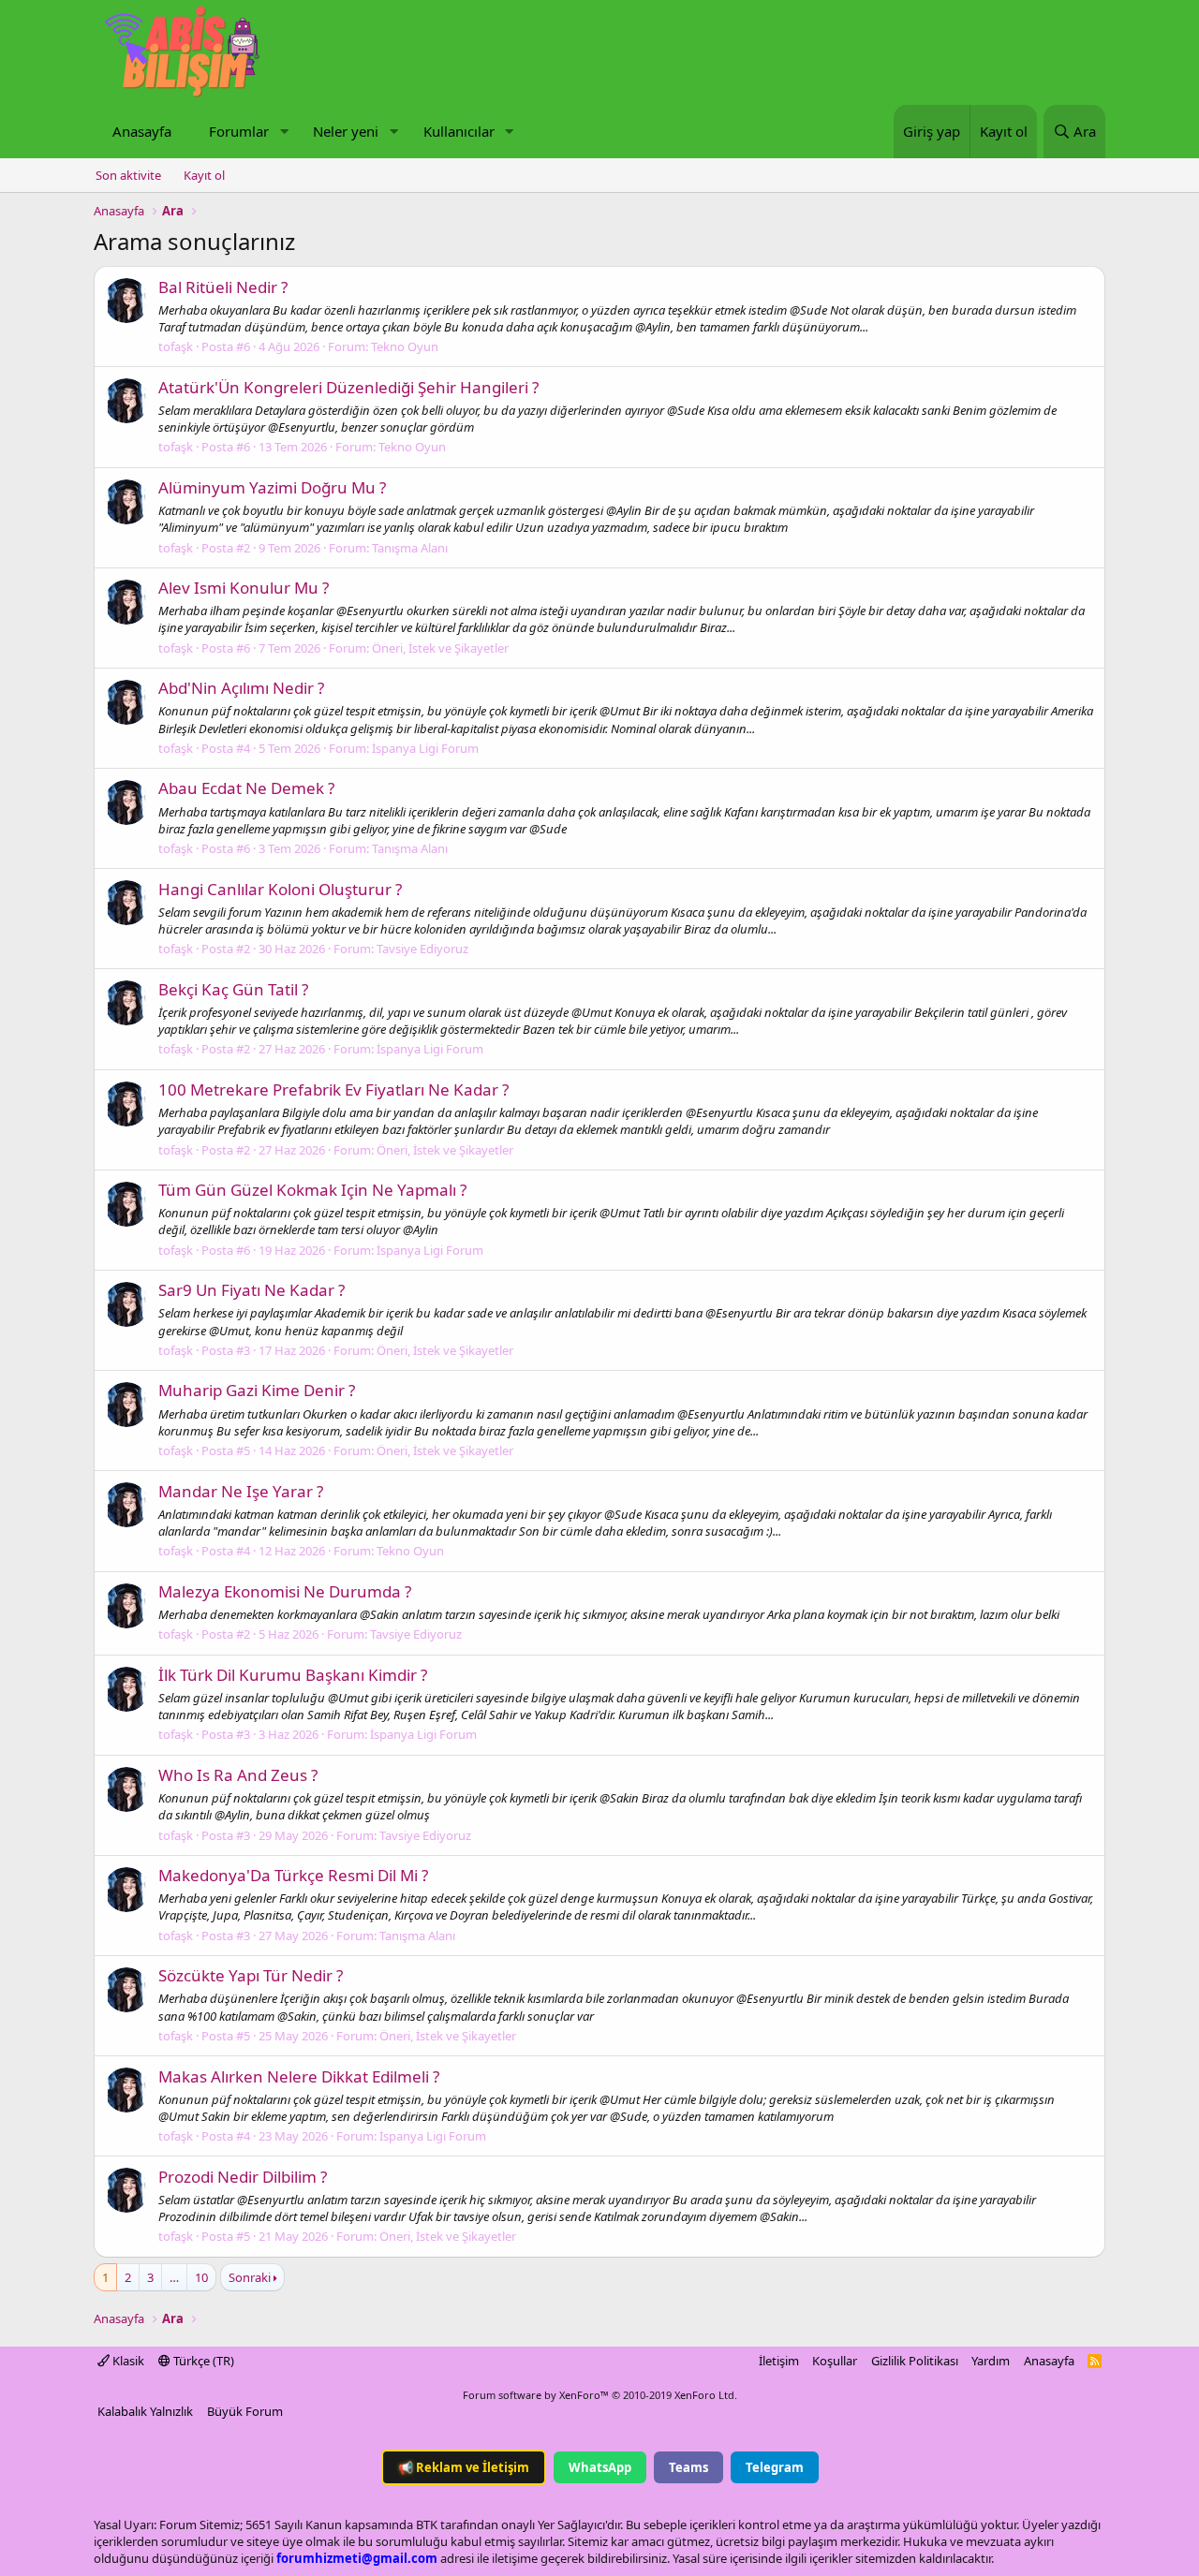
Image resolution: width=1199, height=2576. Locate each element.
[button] (284, 132)
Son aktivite (128, 175)
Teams (688, 2467)
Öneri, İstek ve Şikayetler (440, 648)
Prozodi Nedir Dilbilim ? (243, 2177)
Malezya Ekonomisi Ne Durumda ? (285, 1591)
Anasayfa (142, 131)
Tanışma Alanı (410, 548)
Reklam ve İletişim (464, 2467)
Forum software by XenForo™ (600, 2395)
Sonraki (250, 2277)
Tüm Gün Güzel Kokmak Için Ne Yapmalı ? (312, 1190)
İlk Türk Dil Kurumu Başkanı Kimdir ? (293, 1675)
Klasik (127, 2361)
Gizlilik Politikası (915, 2361)
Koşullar (835, 2361)
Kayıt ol (204, 175)
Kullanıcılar (459, 131)
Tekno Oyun (405, 346)
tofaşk (176, 346)
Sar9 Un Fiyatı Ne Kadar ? (252, 1290)
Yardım (991, 2361)
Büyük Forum (245, 2411)
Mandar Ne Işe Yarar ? (241, 1491)
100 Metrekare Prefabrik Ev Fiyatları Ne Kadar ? (333, 1089)
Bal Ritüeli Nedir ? (223, 287)
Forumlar (239, 131)
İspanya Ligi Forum (425, 748)
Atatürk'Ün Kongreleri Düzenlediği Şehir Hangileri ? (348, 387)
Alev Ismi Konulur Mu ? (244, 588)
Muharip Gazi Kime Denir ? (257, 1390)
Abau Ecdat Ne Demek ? (246, 788)
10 (201, 2277)
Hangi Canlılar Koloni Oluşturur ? (280, 889)
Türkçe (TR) (202, 2361)
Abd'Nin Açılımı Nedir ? (241, 688)
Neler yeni (346, 131)
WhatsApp (600, 2467)
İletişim (779, 2361)
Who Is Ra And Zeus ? (238, 1775)
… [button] (174, 2277)
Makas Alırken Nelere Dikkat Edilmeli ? (299, 2076)
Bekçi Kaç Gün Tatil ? (233, 989)
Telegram (775, 2467)
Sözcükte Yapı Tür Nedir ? (251, 1975)
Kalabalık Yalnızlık (145, 2411)
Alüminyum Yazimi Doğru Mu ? (272, 487)
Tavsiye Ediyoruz (422, 949)
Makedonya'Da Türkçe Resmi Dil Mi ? (293, 1875)
